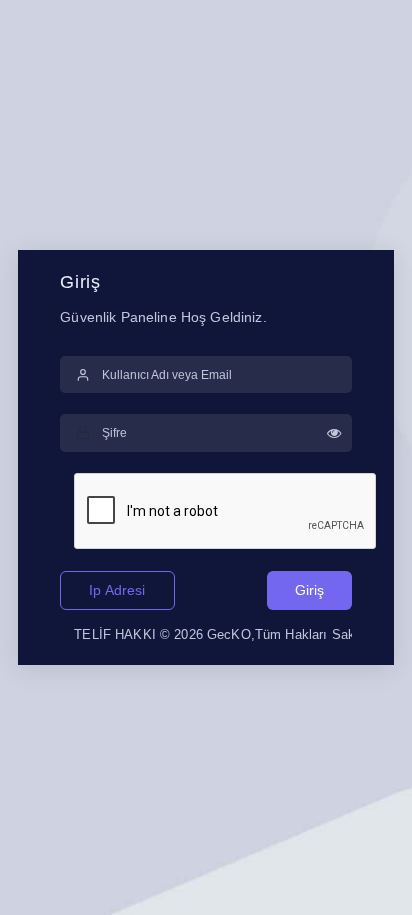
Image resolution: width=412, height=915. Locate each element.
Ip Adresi (117, 590)
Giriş (309, 590)
